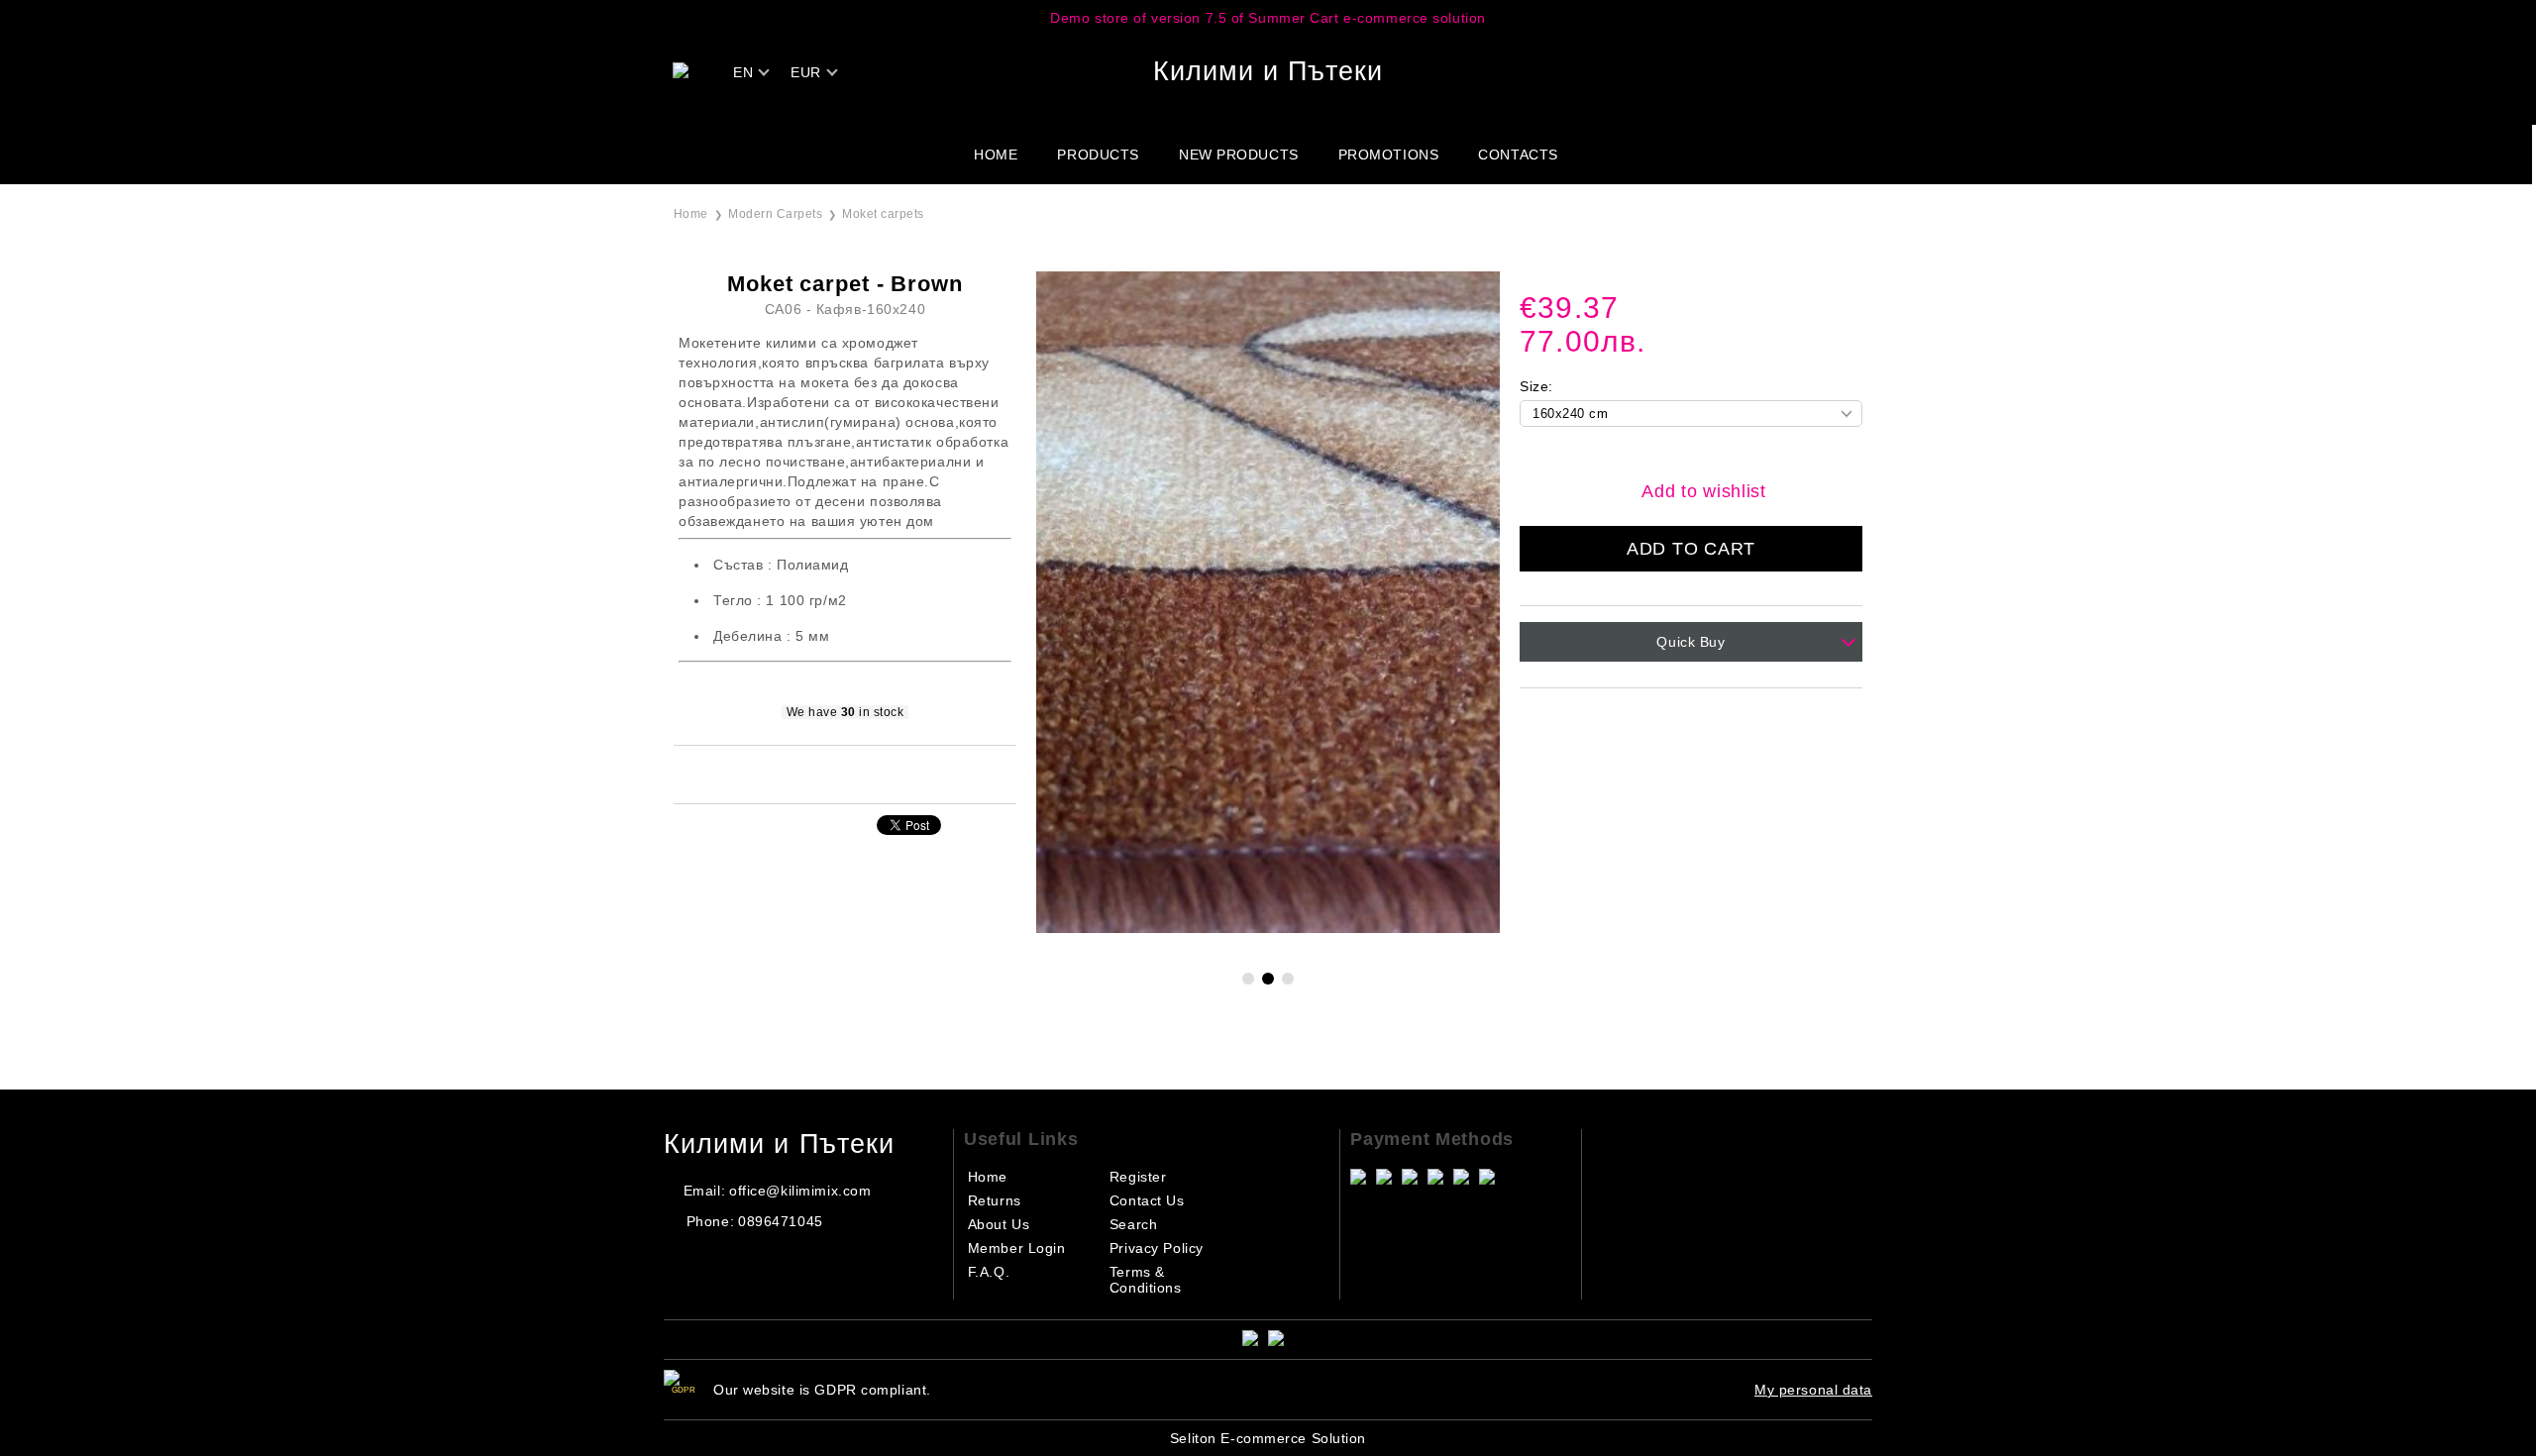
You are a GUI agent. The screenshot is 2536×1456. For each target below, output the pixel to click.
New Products (1239, 155)
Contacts (1518, 155)
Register (1138, 1177)
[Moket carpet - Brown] (1268, 928)
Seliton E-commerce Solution (1268, 1438)
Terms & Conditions (1146, 1280)
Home (996, 155)
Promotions (1389, 155)
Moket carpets (883, 214)
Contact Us (1147, 1200)
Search (1133, 1224)
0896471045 (781, 1221)
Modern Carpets (775, 214)
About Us (999, 1224)
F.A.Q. (989, 1272)
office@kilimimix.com (800, 1191)
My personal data (1813, 1390)
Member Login (1017, 1248)
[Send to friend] (818, 773)
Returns (995, 1200)
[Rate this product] (866, 773)
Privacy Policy (1157, 1248)
